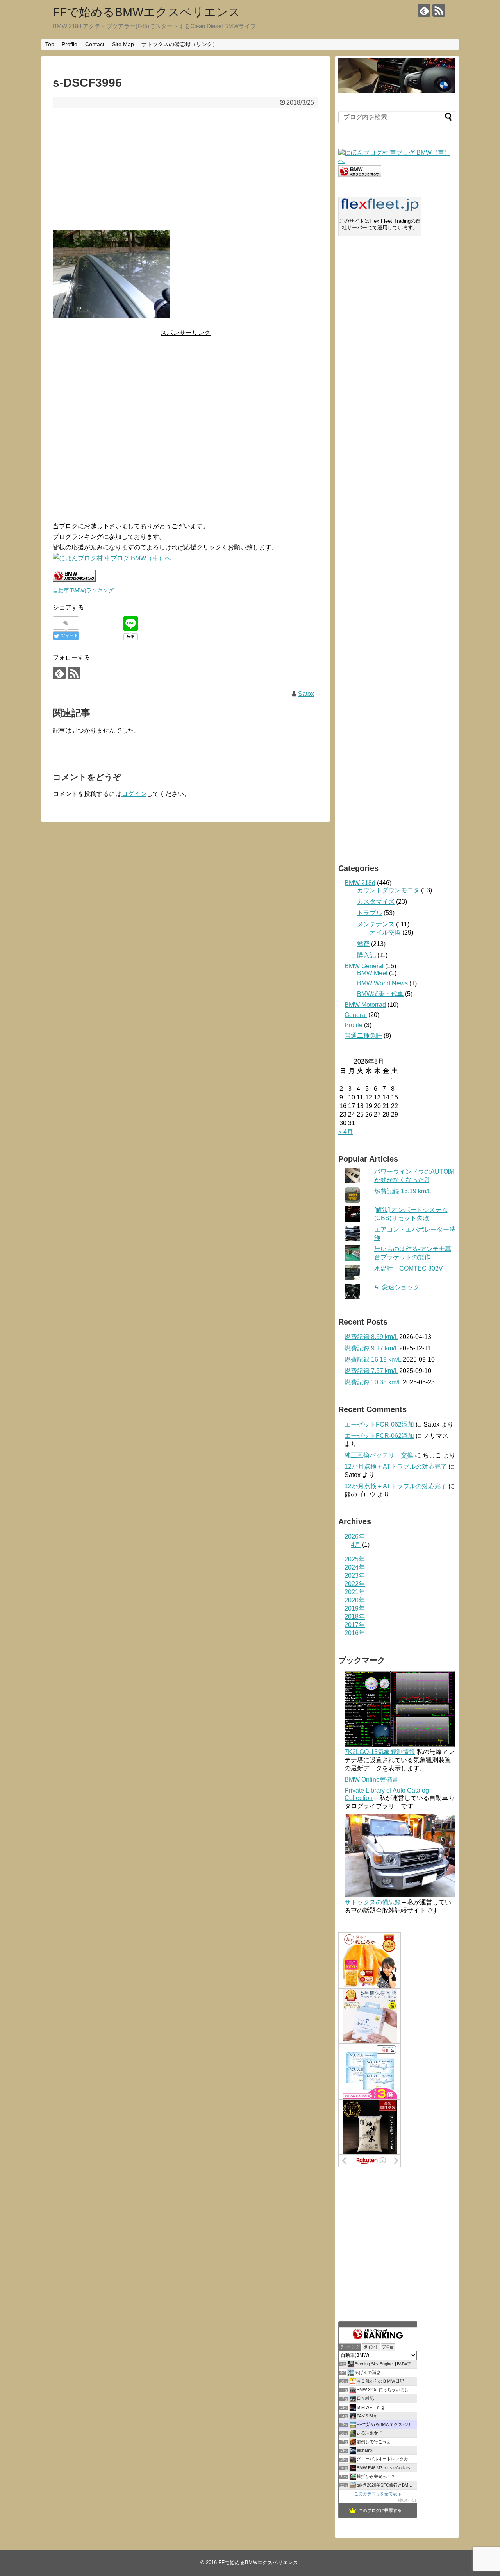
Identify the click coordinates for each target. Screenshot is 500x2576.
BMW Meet (372, 973)
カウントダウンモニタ (388, 890)
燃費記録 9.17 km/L (371, 1348)
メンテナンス (376, 924)
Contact (95, 44)
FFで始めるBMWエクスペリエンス (146, 12)
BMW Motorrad (365, 1005)
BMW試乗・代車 (380, 994)
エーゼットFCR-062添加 (379, 1424)
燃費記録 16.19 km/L (403, 1191)
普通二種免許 (363, 1036)
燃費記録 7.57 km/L (371, 1371)
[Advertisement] (186, 169)
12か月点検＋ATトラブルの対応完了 (396, 1467)
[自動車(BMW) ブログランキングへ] (360, 175)
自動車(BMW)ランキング (83, 590)
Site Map (123, 44)
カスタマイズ (376, 902)
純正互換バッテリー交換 (379, 1455)
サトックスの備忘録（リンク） (180, 44)
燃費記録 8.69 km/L (371, 1337)
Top (50, 44)
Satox (306, 694)
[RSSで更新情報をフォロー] (439, 10)
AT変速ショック (397, 1287)
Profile (70, 44)
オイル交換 (385, 932)
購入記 (366, 955)
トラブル (370, 913)
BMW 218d (360, 883)
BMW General (364, 966)
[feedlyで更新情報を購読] (424, 10)
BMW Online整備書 (371, 1780)
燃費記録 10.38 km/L (373, 1382)
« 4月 (346, 1132)
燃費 (363, 944)
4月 (356, 1545)
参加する (407, 2500)
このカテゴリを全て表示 (378, 2494)
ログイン (134, 794)
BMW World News (382, 983)
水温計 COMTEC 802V (409, 1268)
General (356, 1015)
